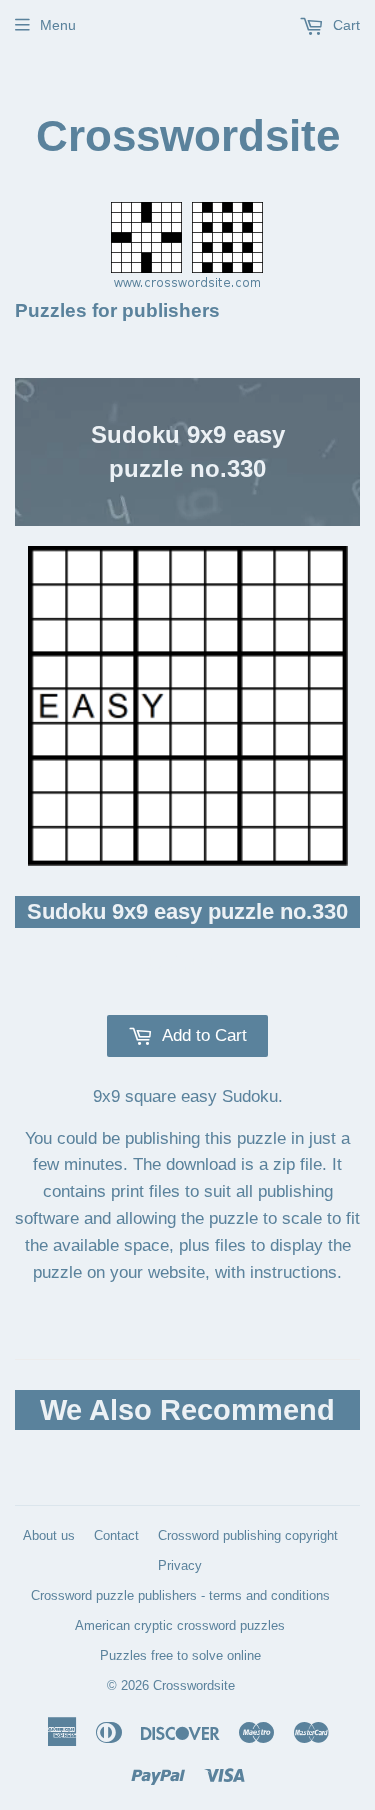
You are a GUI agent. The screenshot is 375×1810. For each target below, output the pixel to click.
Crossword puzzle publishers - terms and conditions (180, 1595)
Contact (116, 1535)
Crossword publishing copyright (248, 1535)
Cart (344, 25)
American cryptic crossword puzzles (180, 1625)
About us (49, 1535)
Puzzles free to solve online (180, 1655)
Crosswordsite (188, 135)
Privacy (180, 1565)
